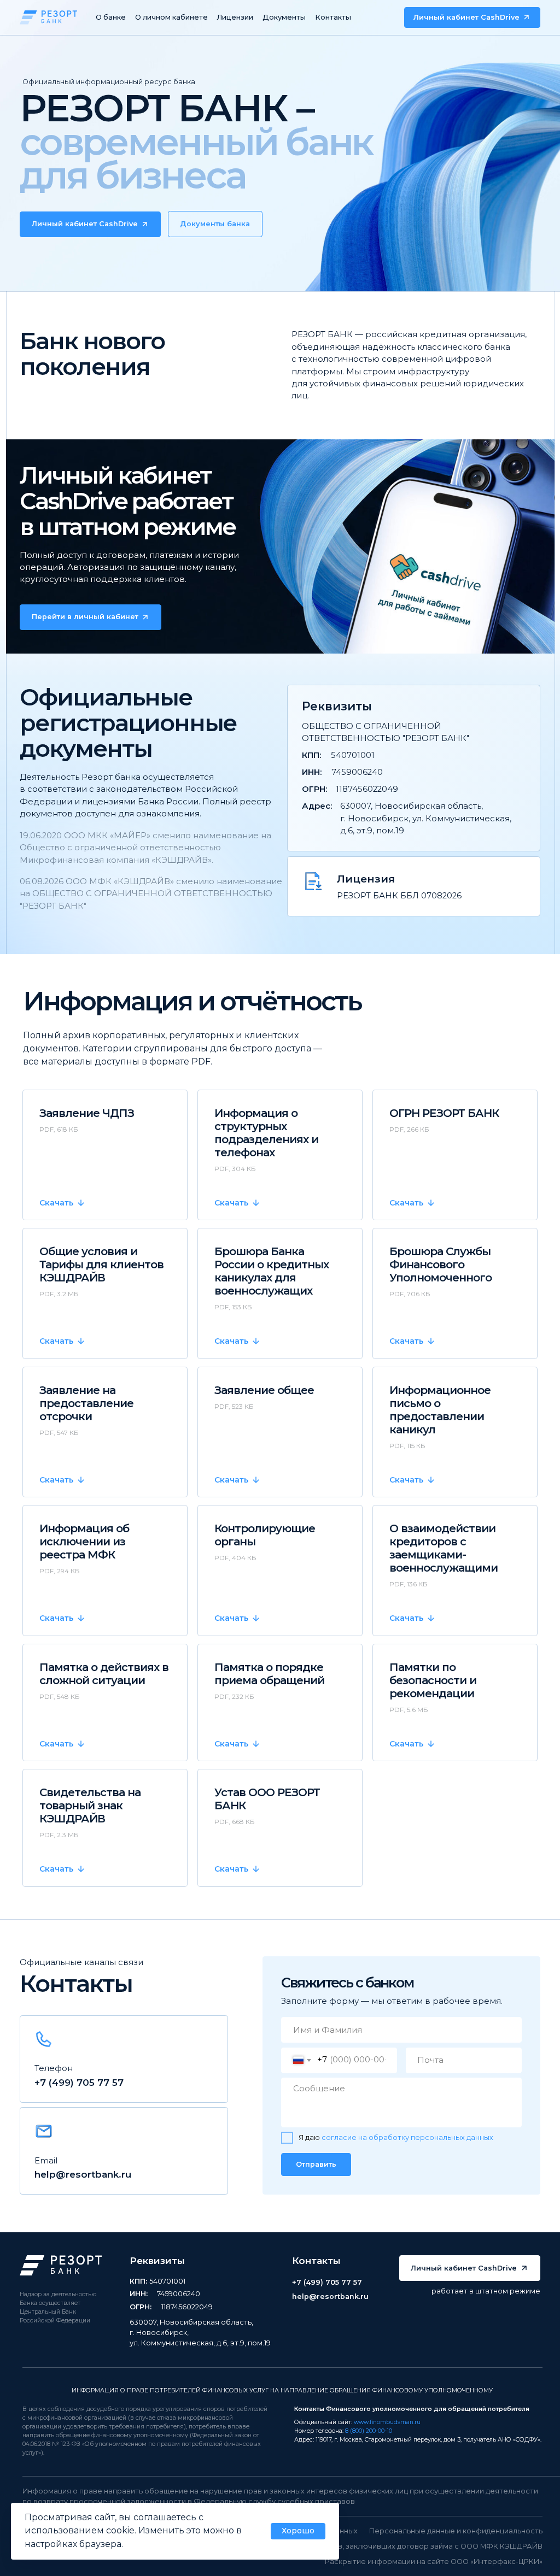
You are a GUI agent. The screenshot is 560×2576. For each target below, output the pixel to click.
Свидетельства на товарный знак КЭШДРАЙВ (90, 1805)
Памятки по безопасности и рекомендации (433, 1680)
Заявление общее (264, 1390)
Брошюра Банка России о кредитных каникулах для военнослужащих (272, 1271)
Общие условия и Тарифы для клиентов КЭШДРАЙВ (101, 1265)
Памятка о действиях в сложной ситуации (104, 1674)
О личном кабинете (171, 17)
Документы (284, 17)
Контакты (333, 17)
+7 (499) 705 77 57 (79, 2082)
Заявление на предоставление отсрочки (86, 1403)
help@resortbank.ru (83, 2174)
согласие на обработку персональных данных (407, 2137)
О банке (111, 17)
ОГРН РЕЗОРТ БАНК (444, 1113)
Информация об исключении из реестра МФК (84, 1542)
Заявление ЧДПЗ (87, 1113)
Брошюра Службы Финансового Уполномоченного (441, 1265)
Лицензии (235, 17)
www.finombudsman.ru (387, 2422)
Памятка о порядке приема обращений (269, 1674)
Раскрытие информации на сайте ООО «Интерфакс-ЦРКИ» (434, 2562)
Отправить (316, 2164)
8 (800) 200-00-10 (369, 2431)
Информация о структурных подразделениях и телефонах (266, 1133)
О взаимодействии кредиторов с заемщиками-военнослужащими (444, 1548)
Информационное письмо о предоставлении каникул (440, 1410)
